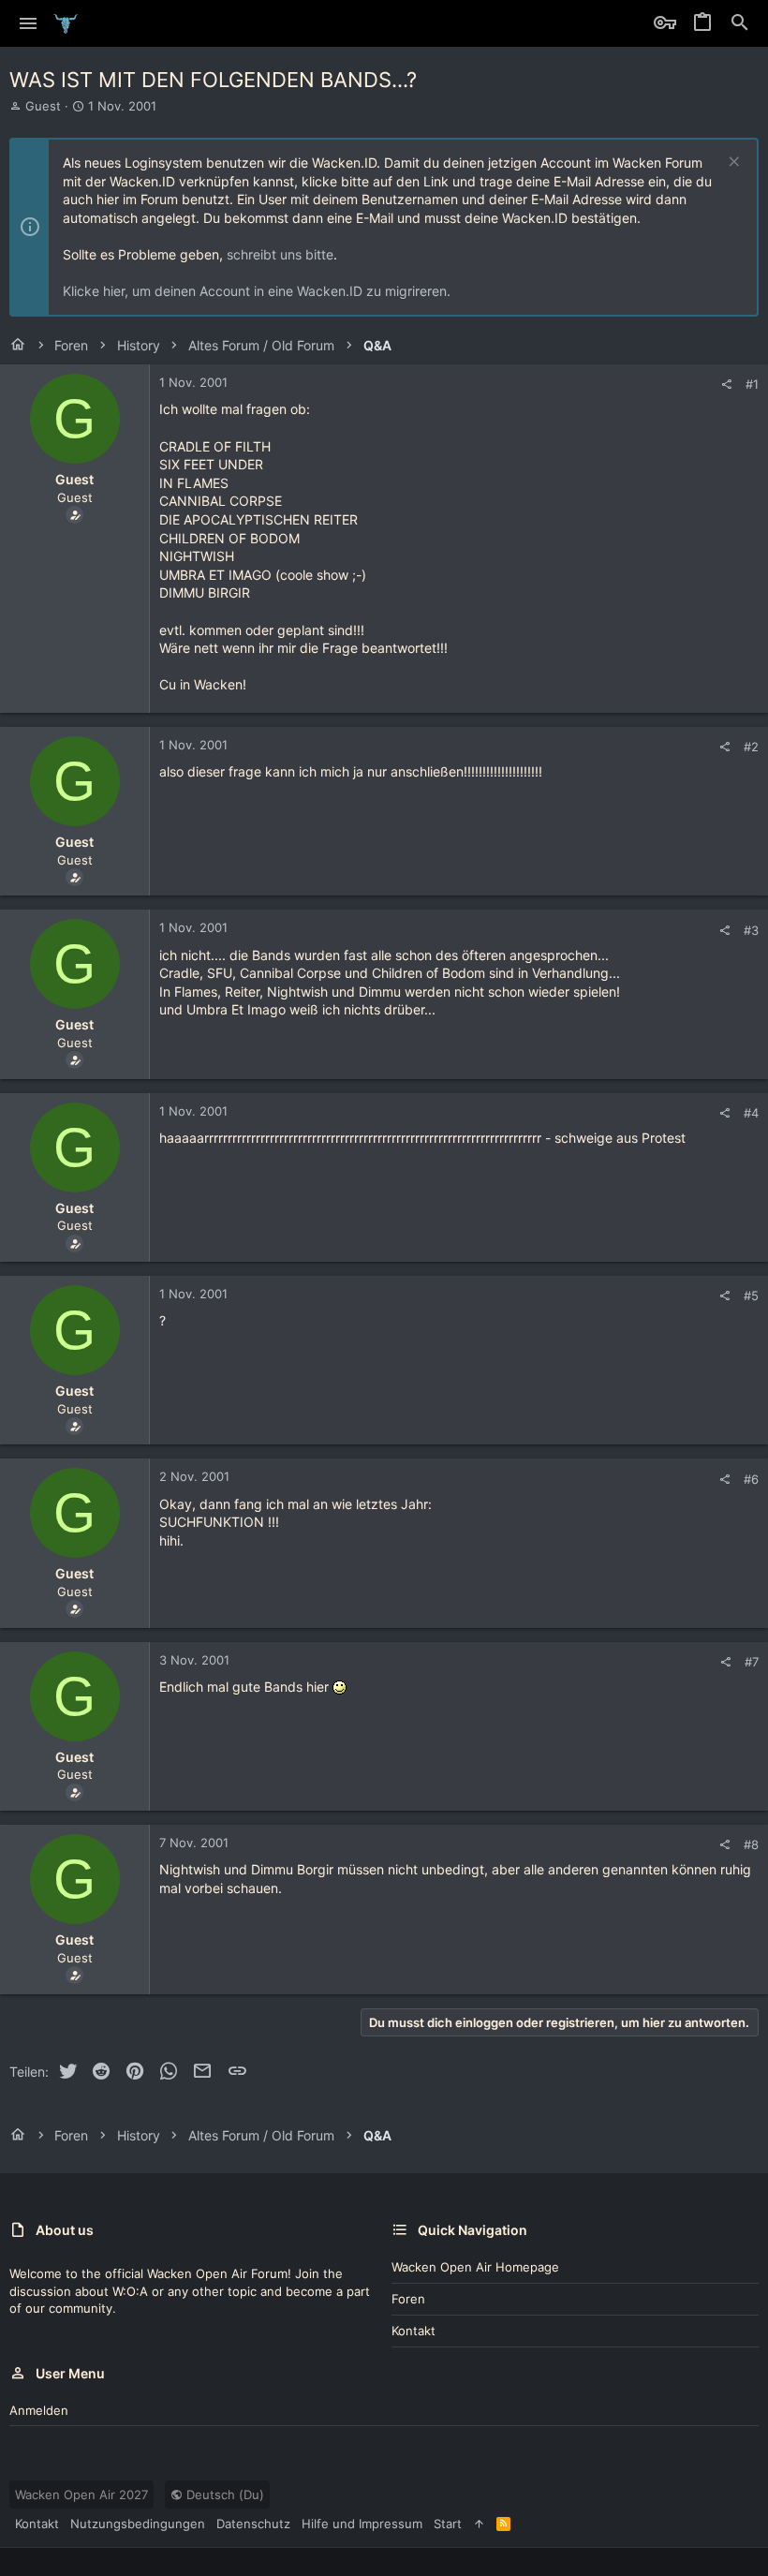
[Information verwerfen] (732, 163)
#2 (751, 747)
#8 (751, 1844)
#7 (752, 1662)
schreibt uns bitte (280, 254)
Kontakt (414, 2331)
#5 (751, 1295)
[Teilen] (726, 385)
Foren (408, 2299)
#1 (752, 384)
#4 (751, 1113)
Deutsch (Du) (223, 2495)
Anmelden (39, 2410)
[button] (29, 23)
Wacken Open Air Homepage (475, 2267)
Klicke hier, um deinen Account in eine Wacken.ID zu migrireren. (257, 291)
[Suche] (740, 23)
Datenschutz (253, 2524)
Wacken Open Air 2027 (81, 2495)
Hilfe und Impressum (362, 2524)
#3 (751, 930)
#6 (751, 1479)
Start (448, 2524)
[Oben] (479, 2524)
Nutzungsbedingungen (138, 2524)
